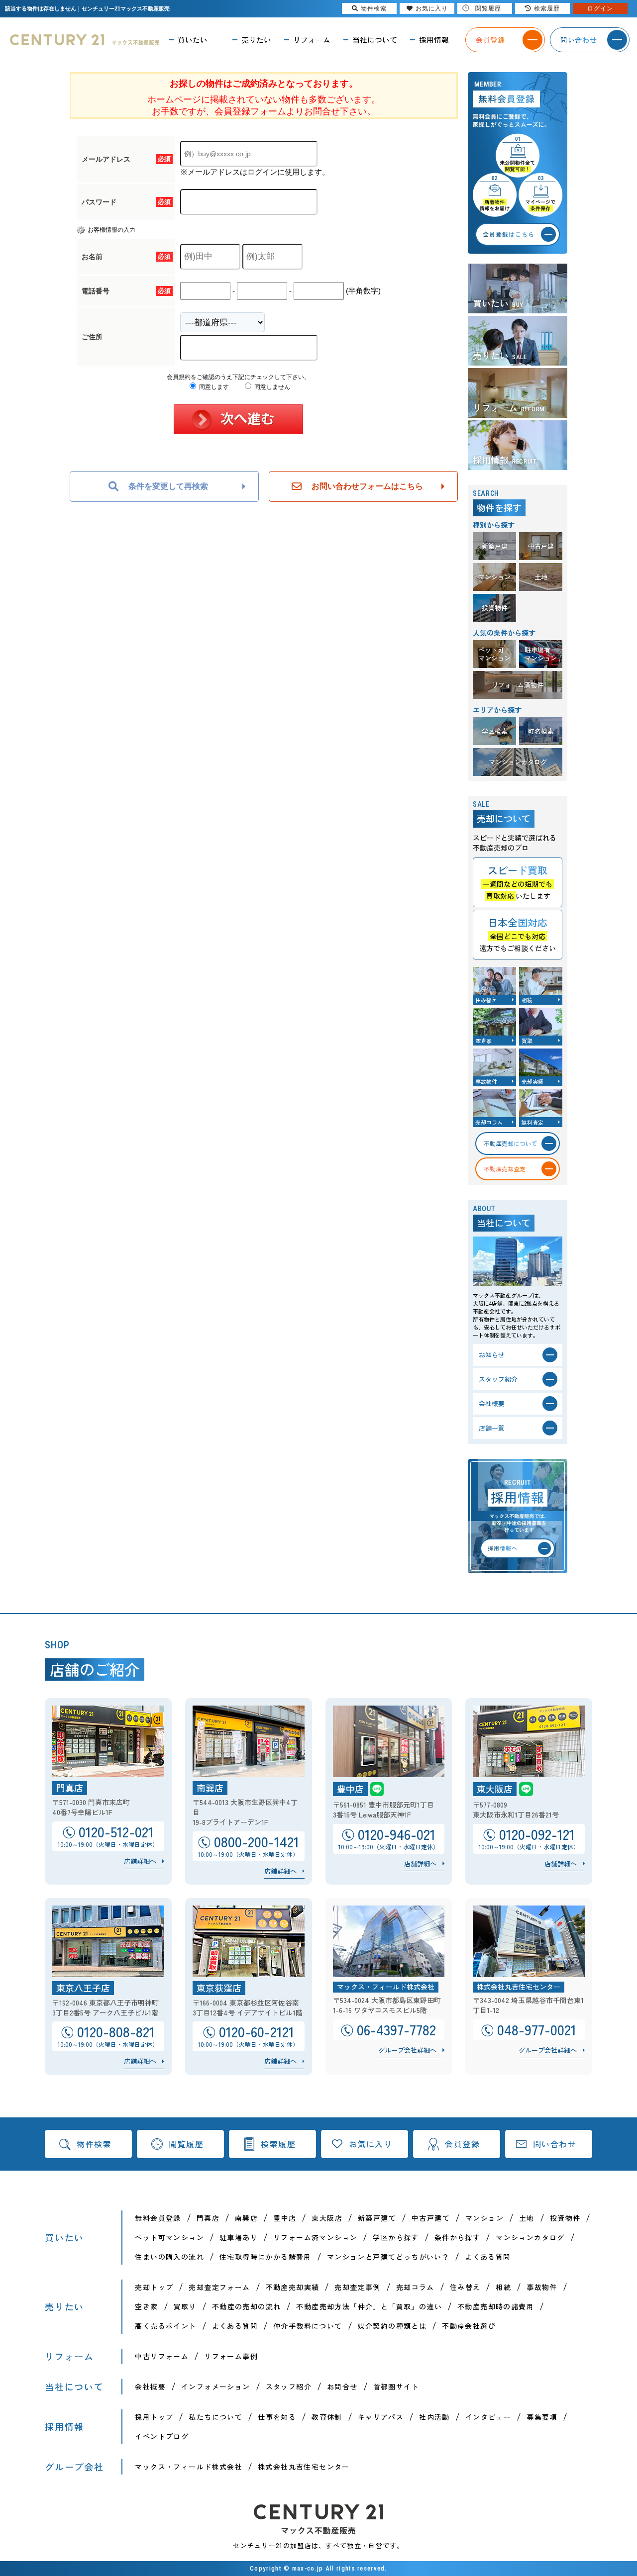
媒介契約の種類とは (392, 2326)
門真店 (208, 2218)
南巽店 (246, 2218)
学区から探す (396, 2237)
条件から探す (457, 2237)
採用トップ (154, 2417)
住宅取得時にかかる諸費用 (265, 2257)
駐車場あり (239, 2237)
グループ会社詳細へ (407, 2050)
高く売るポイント (165, 2326)
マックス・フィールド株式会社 (189, 2467)
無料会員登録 (158, 2218)
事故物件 (542, 2287)
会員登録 (462, 2144)
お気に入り (371, 2144)
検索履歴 (278, 2144)
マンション (484, 2218)
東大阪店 (327, 2218)
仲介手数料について (308, 2326)
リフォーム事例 (231, 2356)
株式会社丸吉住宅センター (304, 2467)
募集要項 (542, 2417)
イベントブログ (162, 2436)
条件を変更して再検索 (168, 486)
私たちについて (215, 2417)
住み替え (465, 2287)
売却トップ (154, 2287)
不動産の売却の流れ (247, 2306)
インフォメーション (216, 2386)
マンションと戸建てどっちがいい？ (388, 2257)
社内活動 (434, 2417)
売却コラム (415, 2287)
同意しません (271, 387)
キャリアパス (381, 2417)
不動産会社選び (469, 2326)
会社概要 (150, 2386)
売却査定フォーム (219, 2287)
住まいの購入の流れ (169, 2257)
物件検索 (94, 2144)
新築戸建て (377, 2218)
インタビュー (488, 2417)
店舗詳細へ (140, 1861)
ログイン (600, 8)
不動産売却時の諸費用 (496, 2306)
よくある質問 (488, 2257)
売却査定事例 (357, 2287)
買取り (185, 2306)
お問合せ (342, 2386)
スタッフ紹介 (289, 2386)
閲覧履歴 (186, 2144)
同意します (213, 387)
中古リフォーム (162, 2356)
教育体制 (327, 2417)
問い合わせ (555, 2144)
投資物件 (565, 2218)
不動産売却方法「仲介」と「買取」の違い (369, 2306)
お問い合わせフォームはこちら (367, 486)
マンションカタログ (530, 2237)
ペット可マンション (169, 2237)
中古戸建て (431, 2218)
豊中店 (285, 2218)
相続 (503, 2287)
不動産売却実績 (293, 2287)
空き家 (146, 2306)
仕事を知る (277, 2417)
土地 (527, 2218)
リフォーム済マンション (315, 2237)
